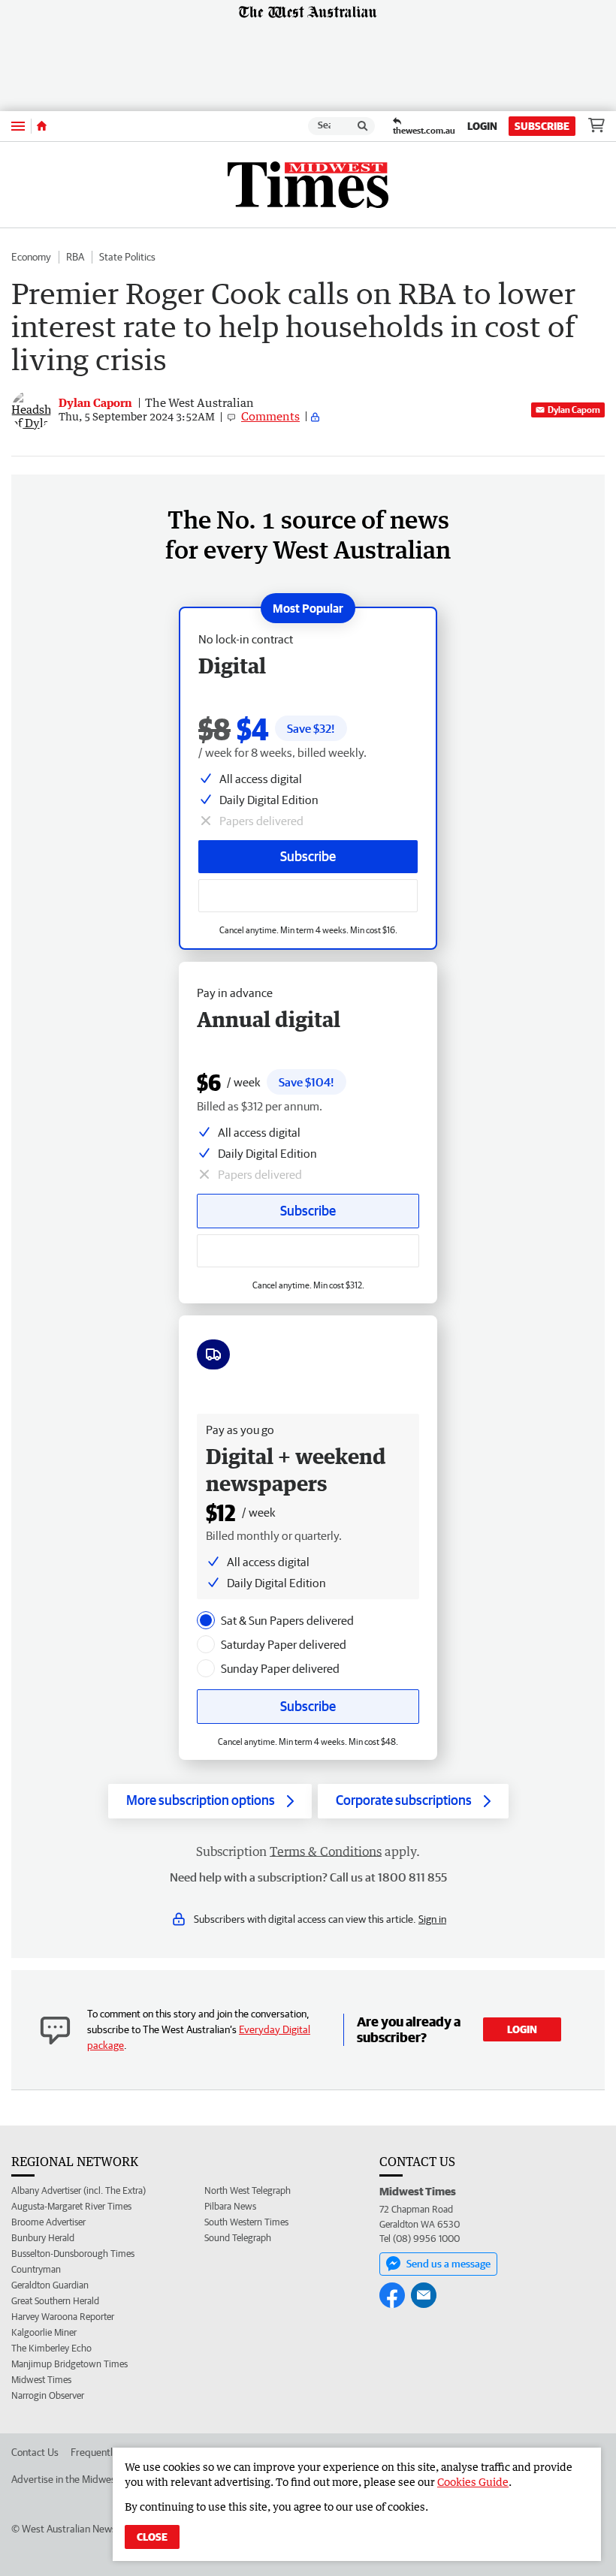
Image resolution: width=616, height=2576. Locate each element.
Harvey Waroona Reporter (63, 2317)
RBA (75, 257)
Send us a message (448, 2264)
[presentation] (206, 1620)
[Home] (42, 126)
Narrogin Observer (48, 2395)
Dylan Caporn (574, 410)
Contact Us (35, 2452)
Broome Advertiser (48, 2222)
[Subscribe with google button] (308, 896)
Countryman (36, 2269)
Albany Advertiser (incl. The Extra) (79, 2190)
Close (152, 2537)
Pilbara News (230, 2206)
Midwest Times (41, 2380)
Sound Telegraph (238, 2238)
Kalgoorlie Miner (44, 2332)
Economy (31, 257)
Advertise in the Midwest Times (80, 2479)
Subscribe (542, 126)
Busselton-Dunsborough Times (73, 2254)
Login (482, 126)
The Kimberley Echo (51, 2348)
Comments (270, 416)
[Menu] (18, 126)
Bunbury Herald (43, 2238)
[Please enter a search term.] (363, 126)
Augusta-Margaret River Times (71, 2206)
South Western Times (246, 2222)
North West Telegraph (248, 2190)
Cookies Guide (473, 2482)
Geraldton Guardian (50, 2285)
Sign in (432, 1919)
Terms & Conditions (326, 1851)
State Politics (127, 257)
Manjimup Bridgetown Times (69, 2364)
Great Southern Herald (55, 2301)
